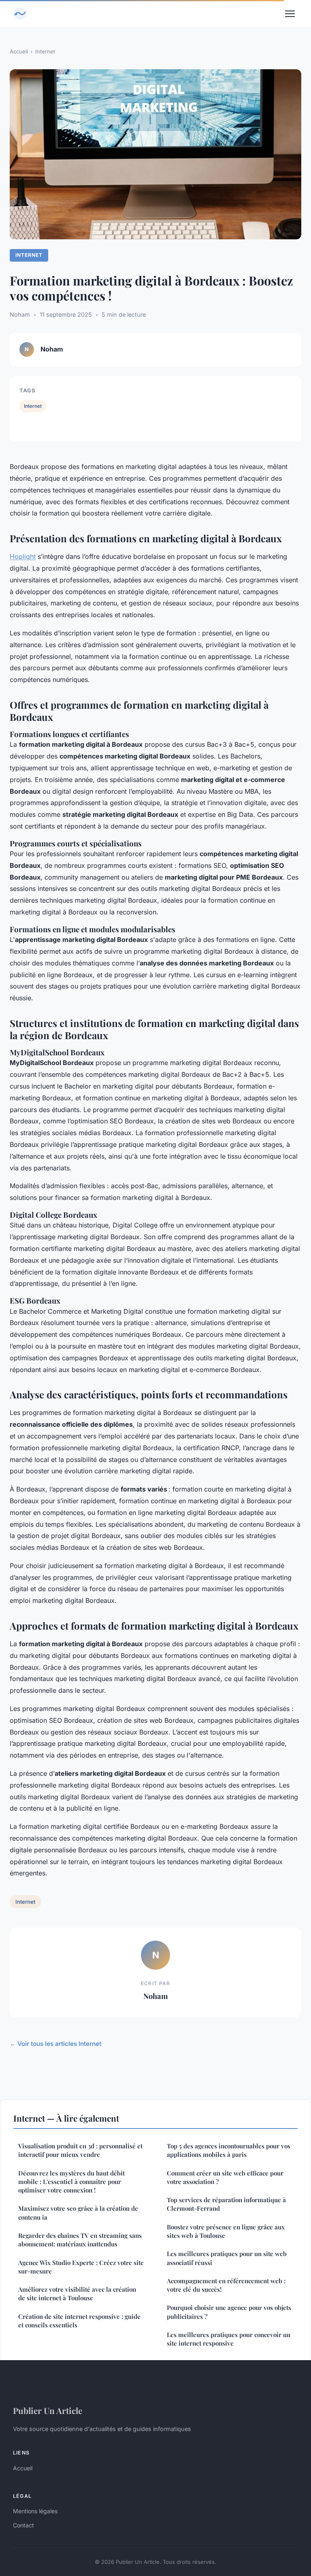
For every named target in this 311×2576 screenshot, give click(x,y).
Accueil (19, 51)
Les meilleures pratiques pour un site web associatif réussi (227, 2258)
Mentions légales (35, 2511)
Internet (45, 51)
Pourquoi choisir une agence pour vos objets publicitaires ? (229, 2312)
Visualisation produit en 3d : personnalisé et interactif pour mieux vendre (80, 2150)
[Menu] (290, 14)
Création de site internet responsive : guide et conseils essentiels (79, 2321)
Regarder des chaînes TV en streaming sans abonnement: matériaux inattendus (80, 2240)
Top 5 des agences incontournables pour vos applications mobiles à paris (229, 2150)
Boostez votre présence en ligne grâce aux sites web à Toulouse (226, 2231)
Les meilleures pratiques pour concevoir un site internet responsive (229, 2339)
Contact (23, 2525)
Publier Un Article (48, 2410)
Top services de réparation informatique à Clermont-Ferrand (226, 2204)
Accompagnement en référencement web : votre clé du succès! (226, 2285)
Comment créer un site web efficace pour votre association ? (225, 2177)
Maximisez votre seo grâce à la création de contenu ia (78, 2213)
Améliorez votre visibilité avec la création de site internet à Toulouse (77, 2294)
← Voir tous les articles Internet (55, 2044)
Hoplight (23, 556)
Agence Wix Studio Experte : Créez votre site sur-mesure (81, 2267)
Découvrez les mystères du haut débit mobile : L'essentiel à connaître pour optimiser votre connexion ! (71, 2182)
